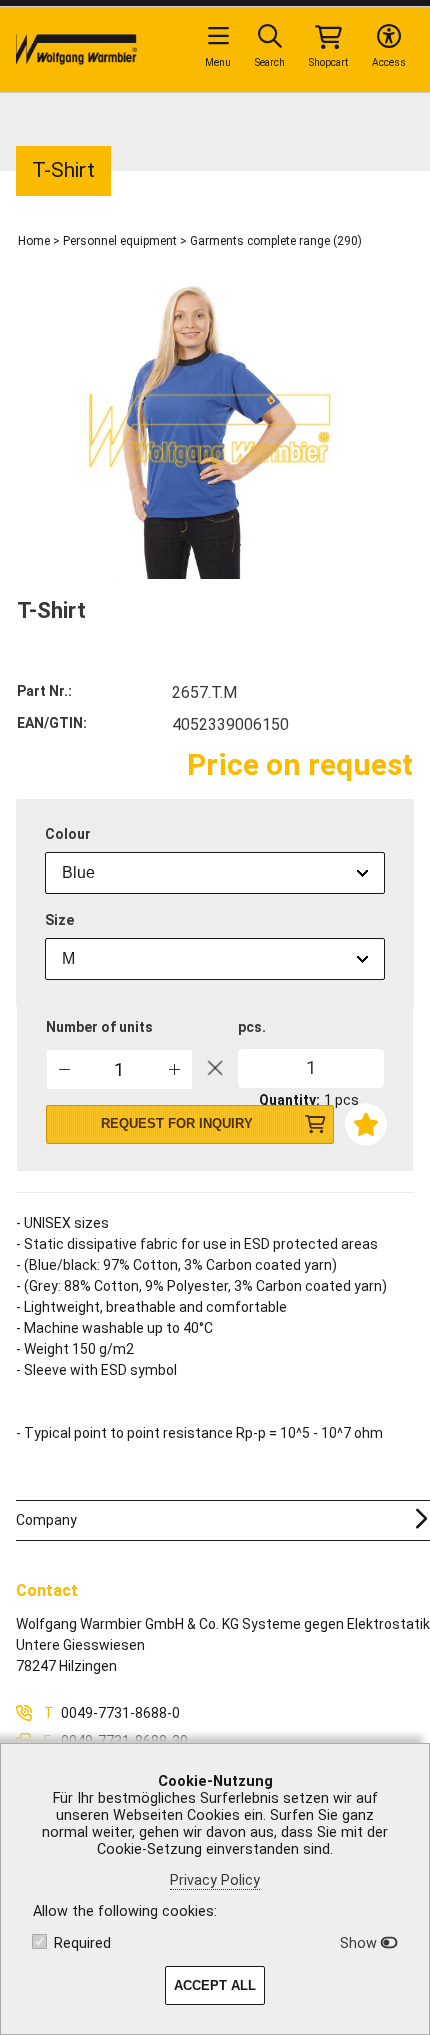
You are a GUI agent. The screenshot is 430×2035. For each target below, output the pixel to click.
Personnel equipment (120, 241)
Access (389, 62)
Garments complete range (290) (276, 241)
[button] (174, 1068)
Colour (68, 834)
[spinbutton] (119, 1069)
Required (82, 1943)
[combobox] (215, 873)
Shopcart (328, 62)
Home (34, 241)
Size (59, 920)
